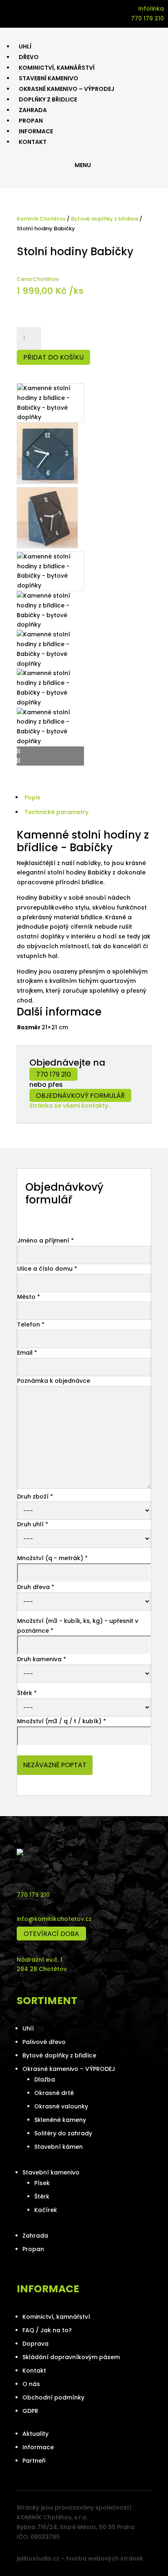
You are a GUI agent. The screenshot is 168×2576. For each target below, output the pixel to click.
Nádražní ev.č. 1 (40, 1960)
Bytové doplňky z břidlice (105, 219)
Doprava (35, 2344)
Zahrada (35, 2236)
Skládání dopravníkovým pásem (71, 2357)
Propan (33, 2249)
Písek (42, 2183)
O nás (31, 2384)
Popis (32, 797)
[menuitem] (25, 46)
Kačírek (46, 2210)
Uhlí (28, 2029)
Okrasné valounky (61, 2106)
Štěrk (42, 2196)
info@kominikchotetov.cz (54, 1919)
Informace (38, 2447)
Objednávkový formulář (80, 1096)
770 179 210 (53, 1074)
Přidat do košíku (53, 357)
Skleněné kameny (60, 2120)
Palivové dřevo (44, 2042)
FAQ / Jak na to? (47, 2330)
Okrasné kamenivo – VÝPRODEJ (69, 2069)
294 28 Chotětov (42, 1969)
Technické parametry (56, 812)
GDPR (30, 2411)
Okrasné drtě (54, 2093)
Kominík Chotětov (41, 219)
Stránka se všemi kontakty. (69, 1106)
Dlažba (45, 2079)
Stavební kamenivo (51, 2172)
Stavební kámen (59, 2147)
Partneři (34, 2461)
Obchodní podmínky (53, 2397)
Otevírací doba (51, 1934)
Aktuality (35, 2434)
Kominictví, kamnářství (56, 2317)
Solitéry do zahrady (63, 2133)
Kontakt (34, 2371)
